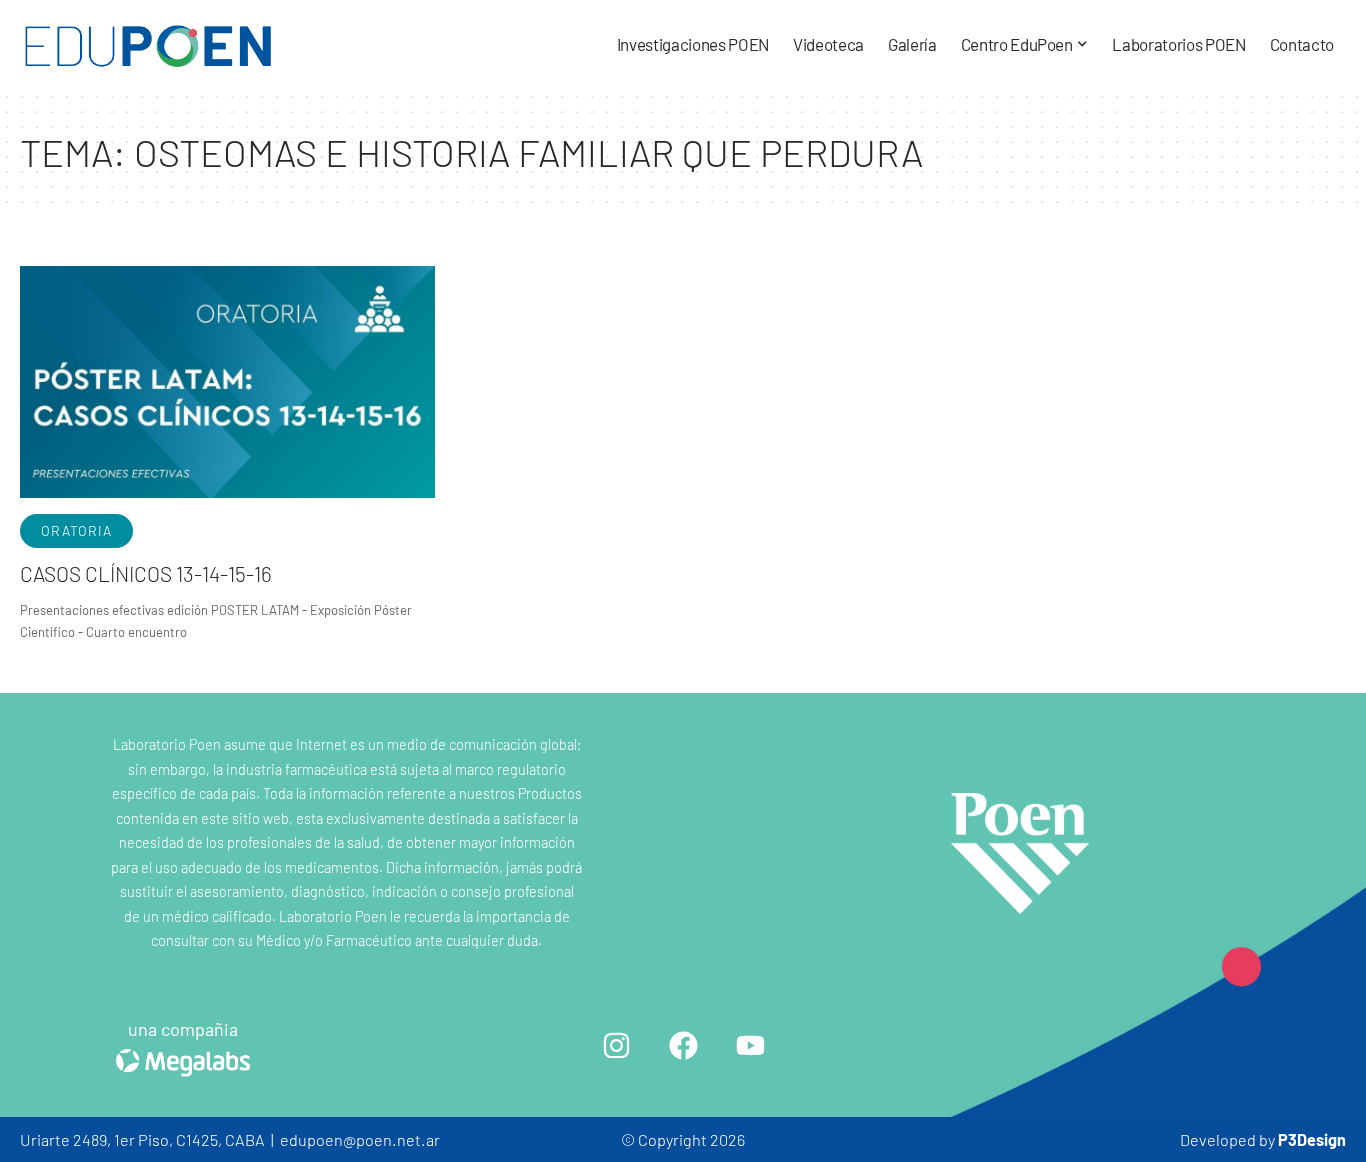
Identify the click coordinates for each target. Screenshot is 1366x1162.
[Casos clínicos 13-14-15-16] (227, 382)
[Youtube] (750, 1045)
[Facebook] (683, 1045)
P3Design (1312, 1139)
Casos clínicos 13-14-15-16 (146, 573)
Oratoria (76, 530)
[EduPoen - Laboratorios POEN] (148, 45)
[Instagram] (616, 1045)
